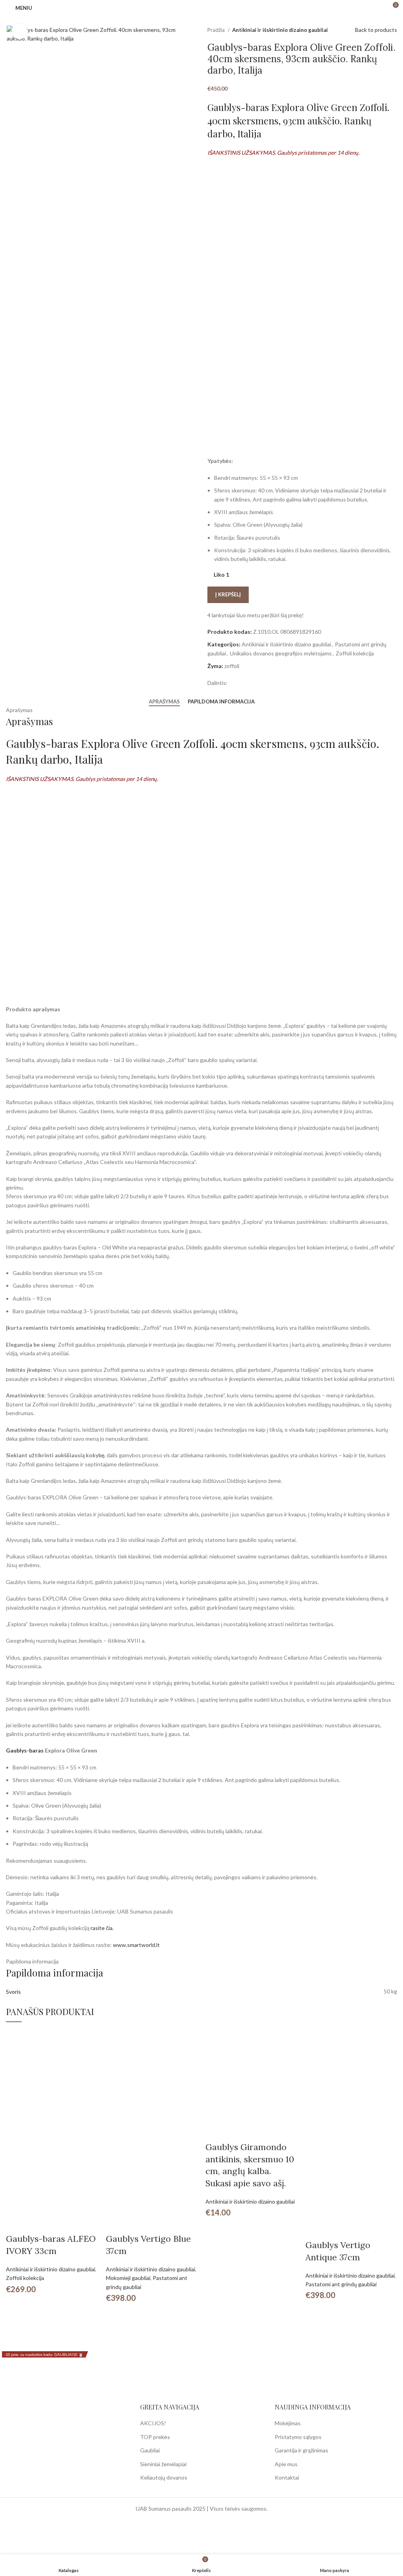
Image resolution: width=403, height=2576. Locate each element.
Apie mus (286, 2464)
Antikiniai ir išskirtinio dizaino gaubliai (280, 30)
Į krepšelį (228, 594)
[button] (16, 2223)
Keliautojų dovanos (164, 2477)
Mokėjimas (288, 2423)
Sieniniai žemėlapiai (163, 2464)
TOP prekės (155, 2437)
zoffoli (232, 666)
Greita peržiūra (37, 2223)
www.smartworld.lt (136, 1945)
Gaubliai (150, 2450)
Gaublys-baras (25, 1750)
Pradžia (217, 30)
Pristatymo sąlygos (298, 2437)
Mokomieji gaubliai (128, 2278)
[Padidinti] (20, 31)
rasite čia (102, 1928)
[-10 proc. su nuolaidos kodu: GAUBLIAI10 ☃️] (52, 2075)
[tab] (164, 702)
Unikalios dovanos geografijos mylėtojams (281, 653)
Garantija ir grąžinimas (301, 2450)
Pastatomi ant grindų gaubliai (341, 2284)
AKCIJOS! (153, 2423)
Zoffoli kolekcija (355, 653)
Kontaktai (287, 2477)
